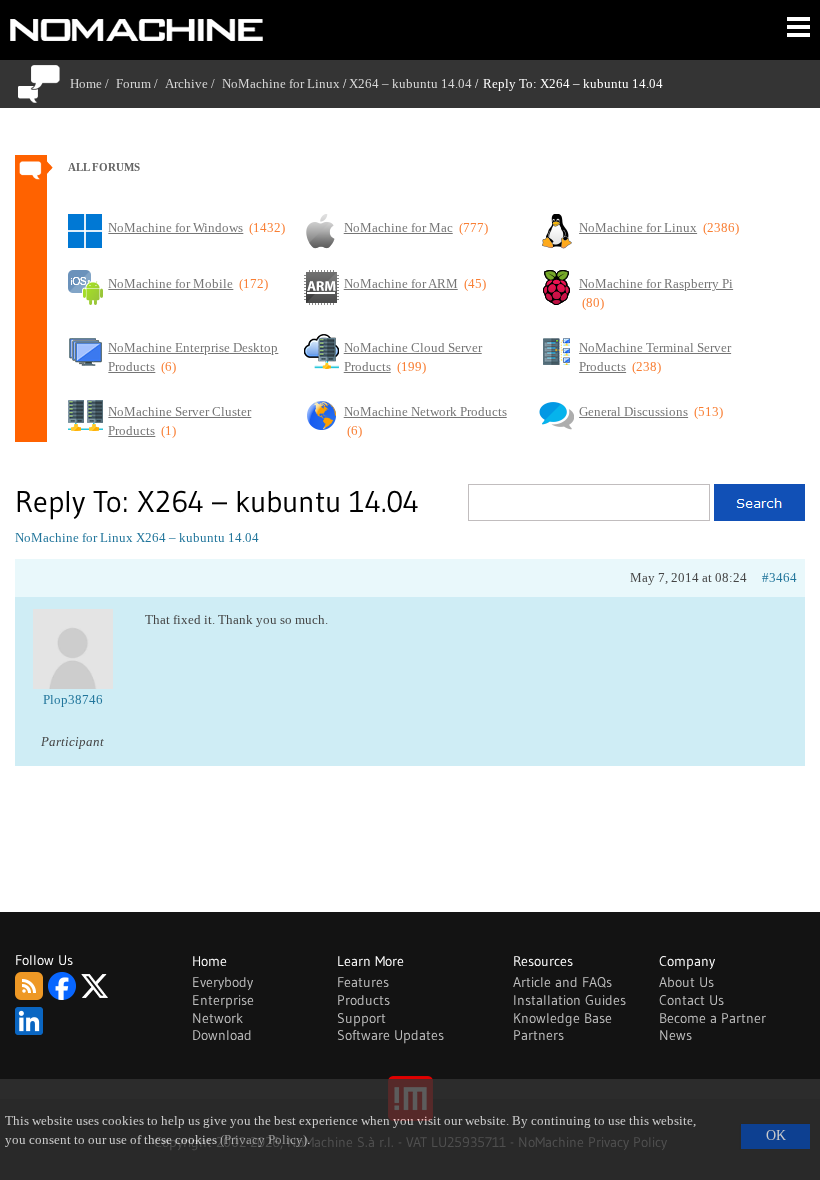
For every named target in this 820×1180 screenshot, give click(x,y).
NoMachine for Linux (281, 83)
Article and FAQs (562, 982)
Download (222, 1035)
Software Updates (390, 1035)
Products (363, 1000)
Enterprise (223, 1000)
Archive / (193, 83)
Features (363, 982)
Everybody (222, 982)
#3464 (779, 577)
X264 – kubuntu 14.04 (410, 83)
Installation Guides (569, 1000)
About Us (686, 982)
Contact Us (691, 1000)
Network (217, 1018)
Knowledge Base (562, 1018)
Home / (93, 83)
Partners (538, 1035)
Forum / (140, 83)
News (675, 1035)
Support (361, 1018)
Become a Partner (712, 1018)
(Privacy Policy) (263, 1140)
